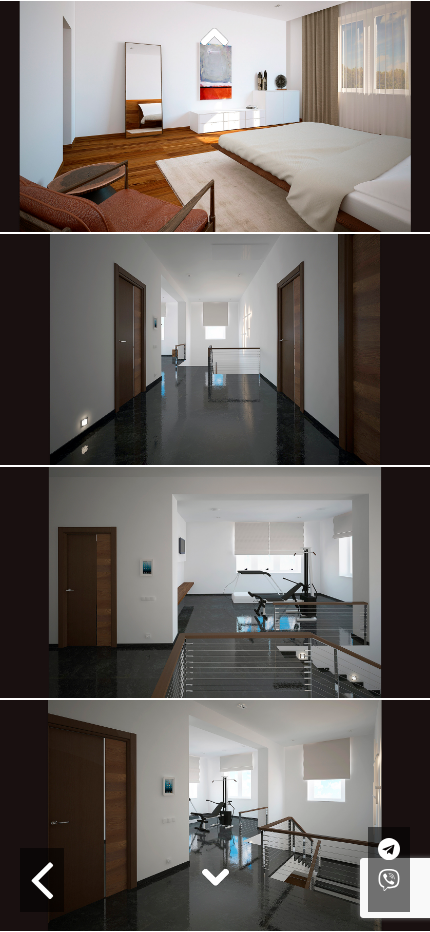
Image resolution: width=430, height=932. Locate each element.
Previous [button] (215, 38)
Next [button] (215, 876)
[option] (215, 349)
